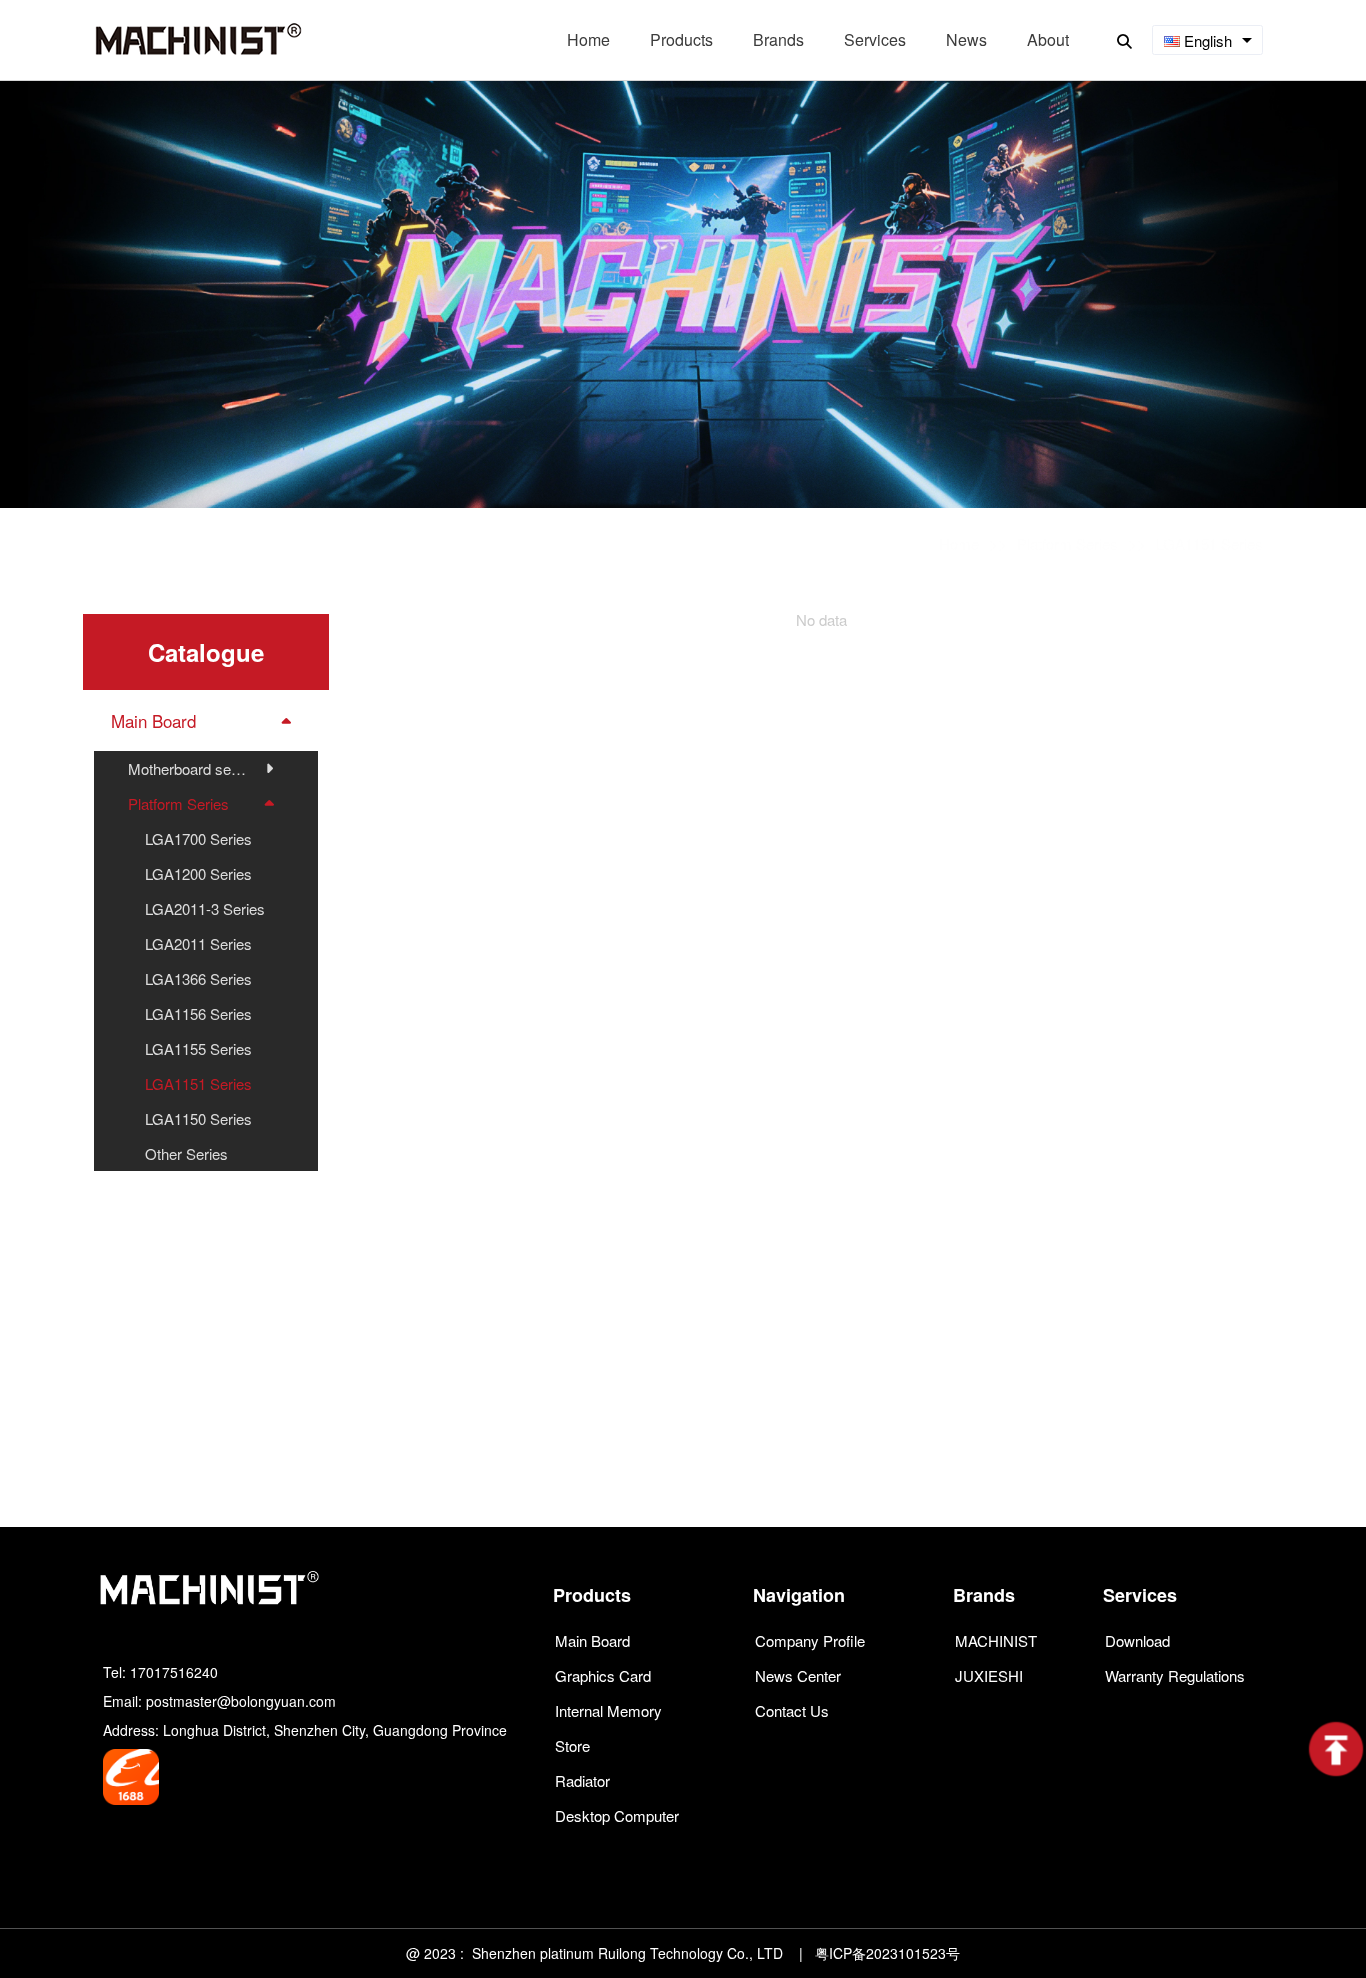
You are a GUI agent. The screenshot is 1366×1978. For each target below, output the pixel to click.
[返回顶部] (1336, 1749)
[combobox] (1207, 40)
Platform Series (1067, 543)
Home (959, 543)
